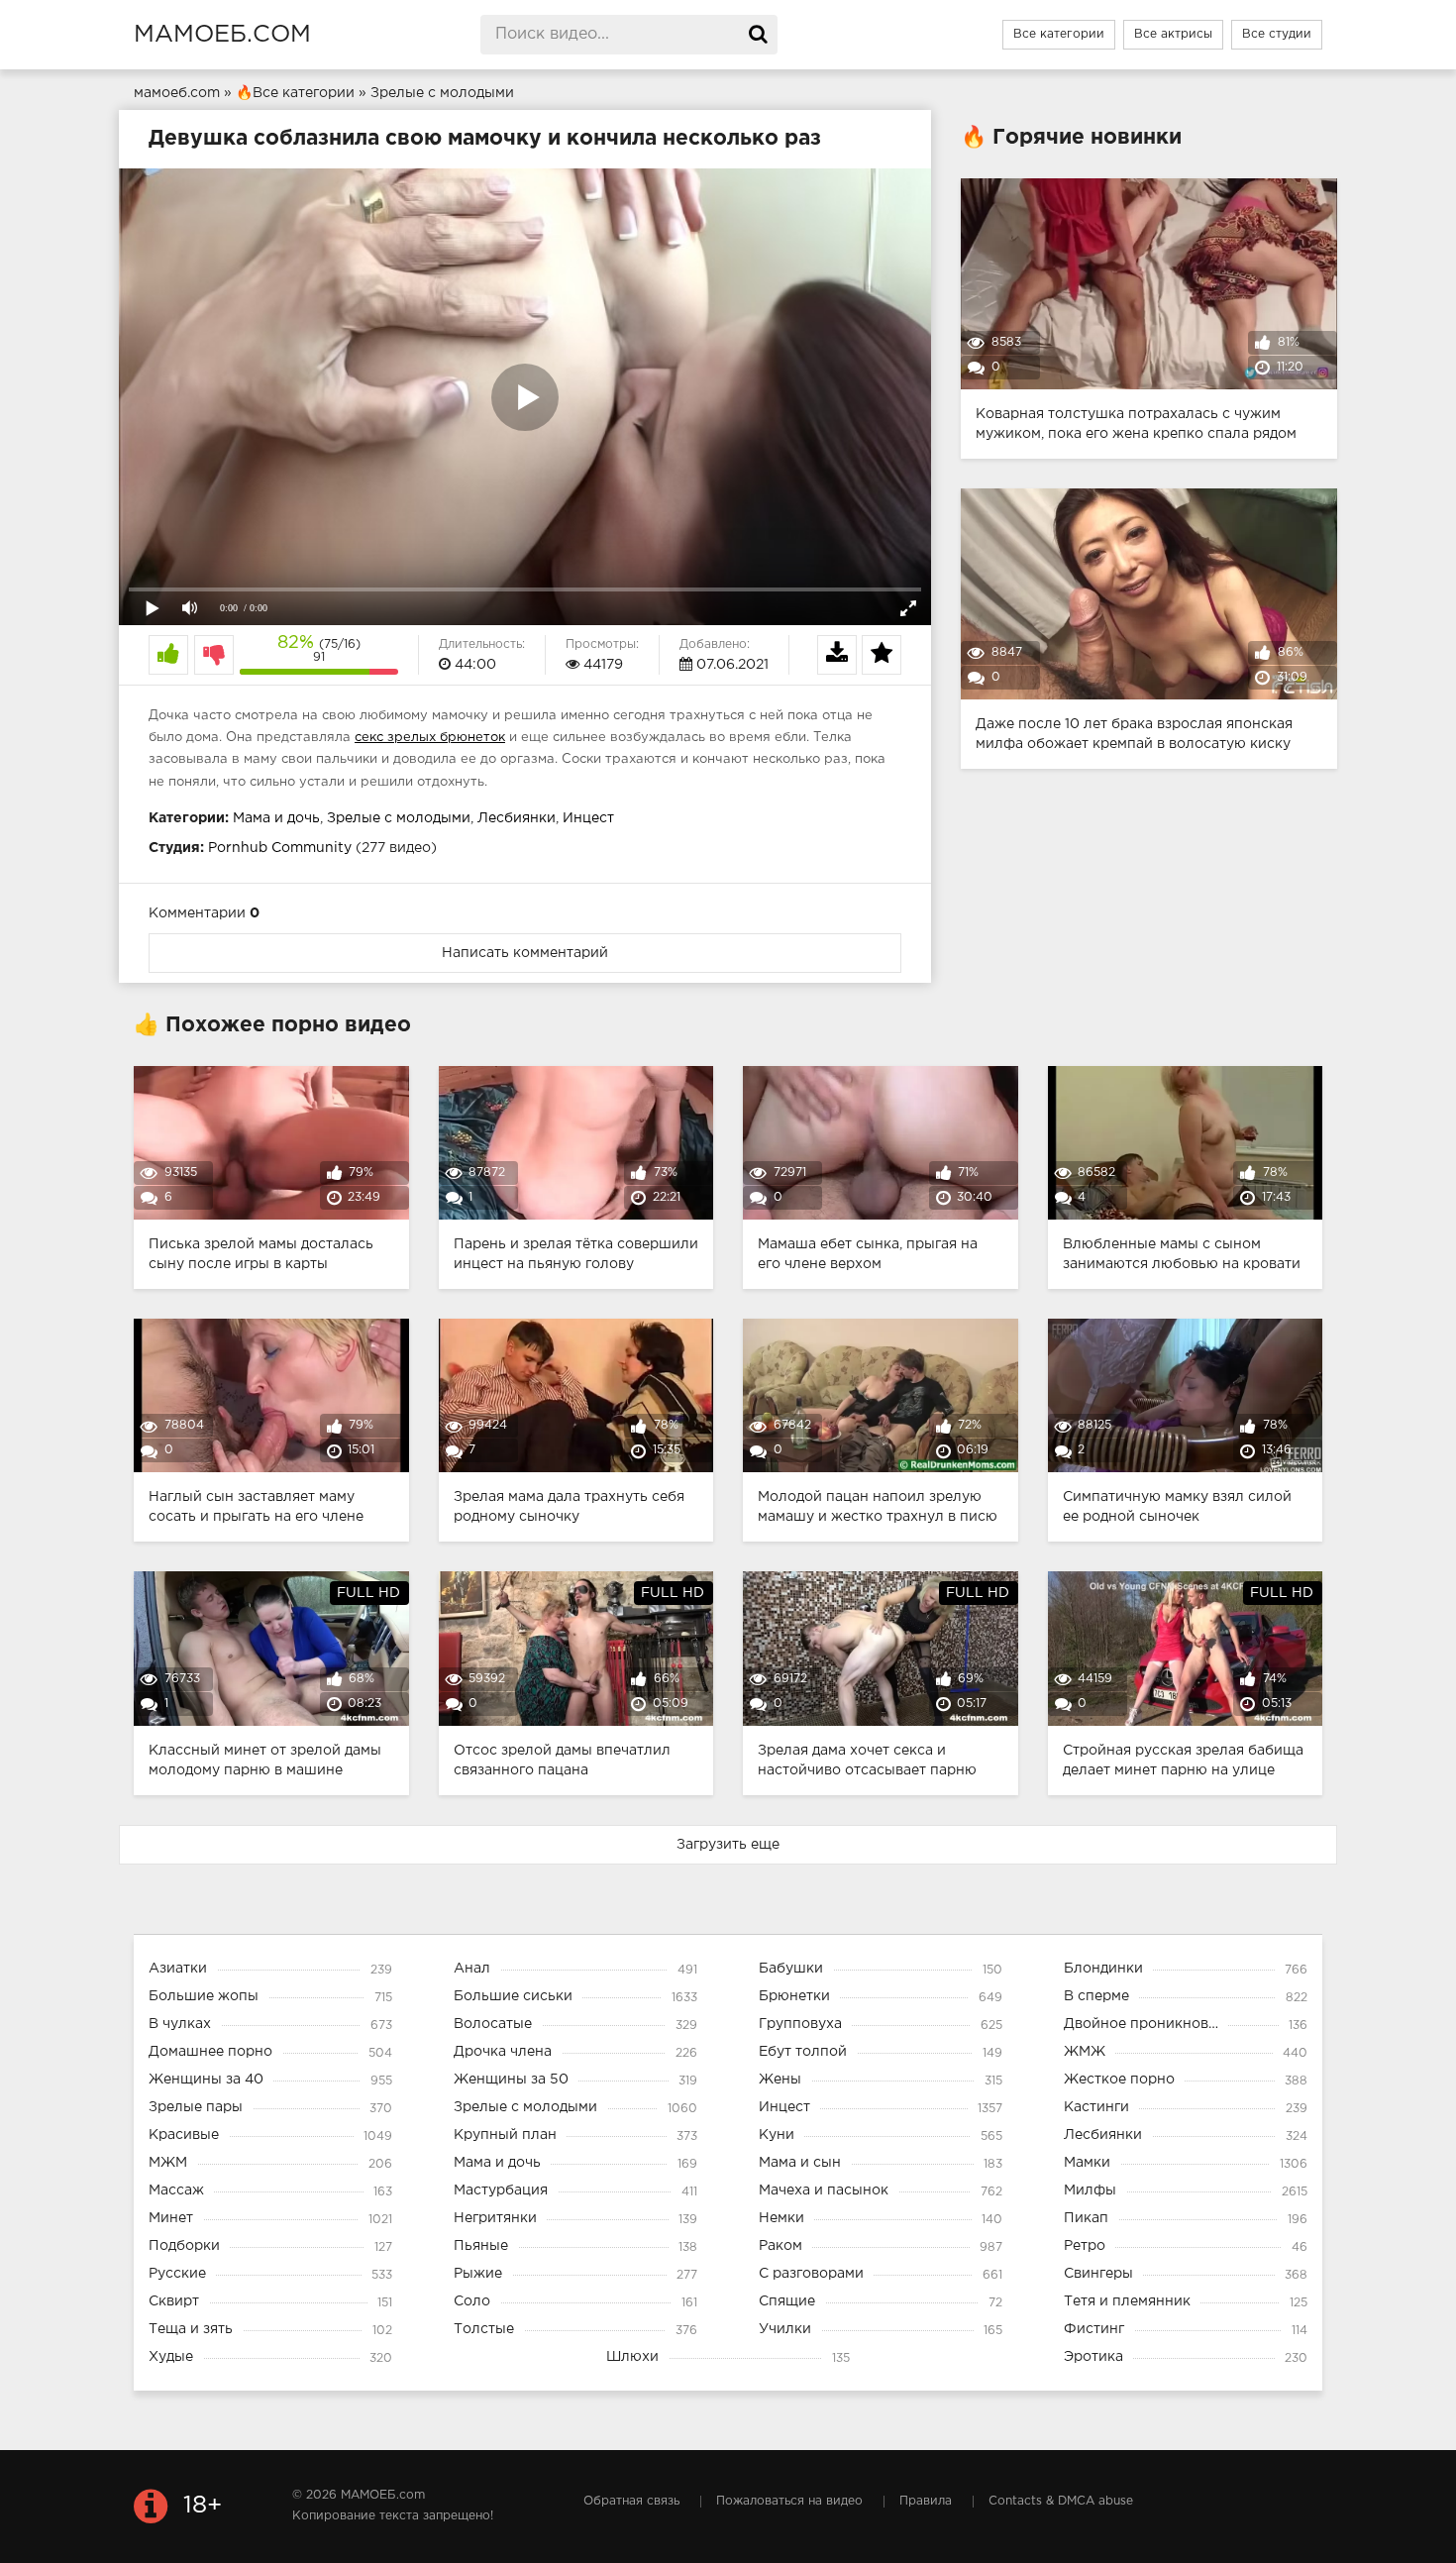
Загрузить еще (728, 1845)
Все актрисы (1173, 34)
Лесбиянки (517, 818)
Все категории (1059, 34)
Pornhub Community (280, 848)
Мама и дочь (276, 818)
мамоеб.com (222, 35)
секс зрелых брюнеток (430, 738)
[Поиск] (758, 35)
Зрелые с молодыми (399, 818)
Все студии (1277, 34)
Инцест (588, 818)
